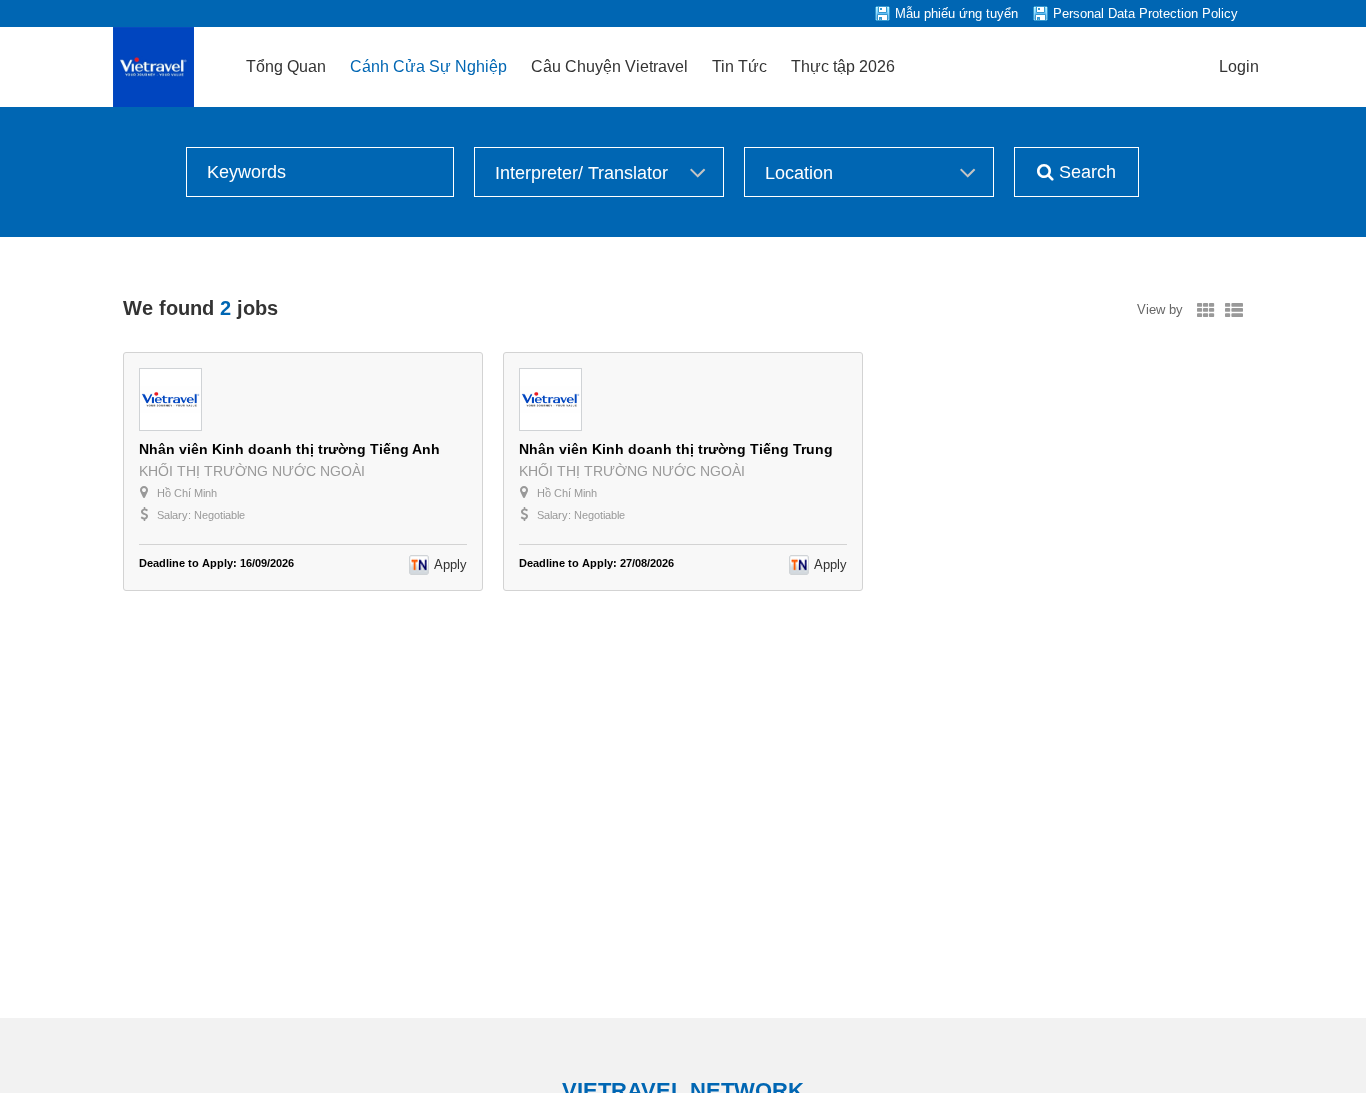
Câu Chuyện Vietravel (609, 66)
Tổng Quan (286, 66)
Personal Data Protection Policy (1145, 13)
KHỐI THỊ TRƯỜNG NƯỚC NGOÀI (252, 471)
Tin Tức (739, 66)
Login (1239, 66)
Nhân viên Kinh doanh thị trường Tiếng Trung (676, 449)
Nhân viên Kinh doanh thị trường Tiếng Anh (289, 449)
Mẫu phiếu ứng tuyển (956, 13)
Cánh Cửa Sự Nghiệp (428, 66)
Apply (450, 564)
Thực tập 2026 (843, 66)
